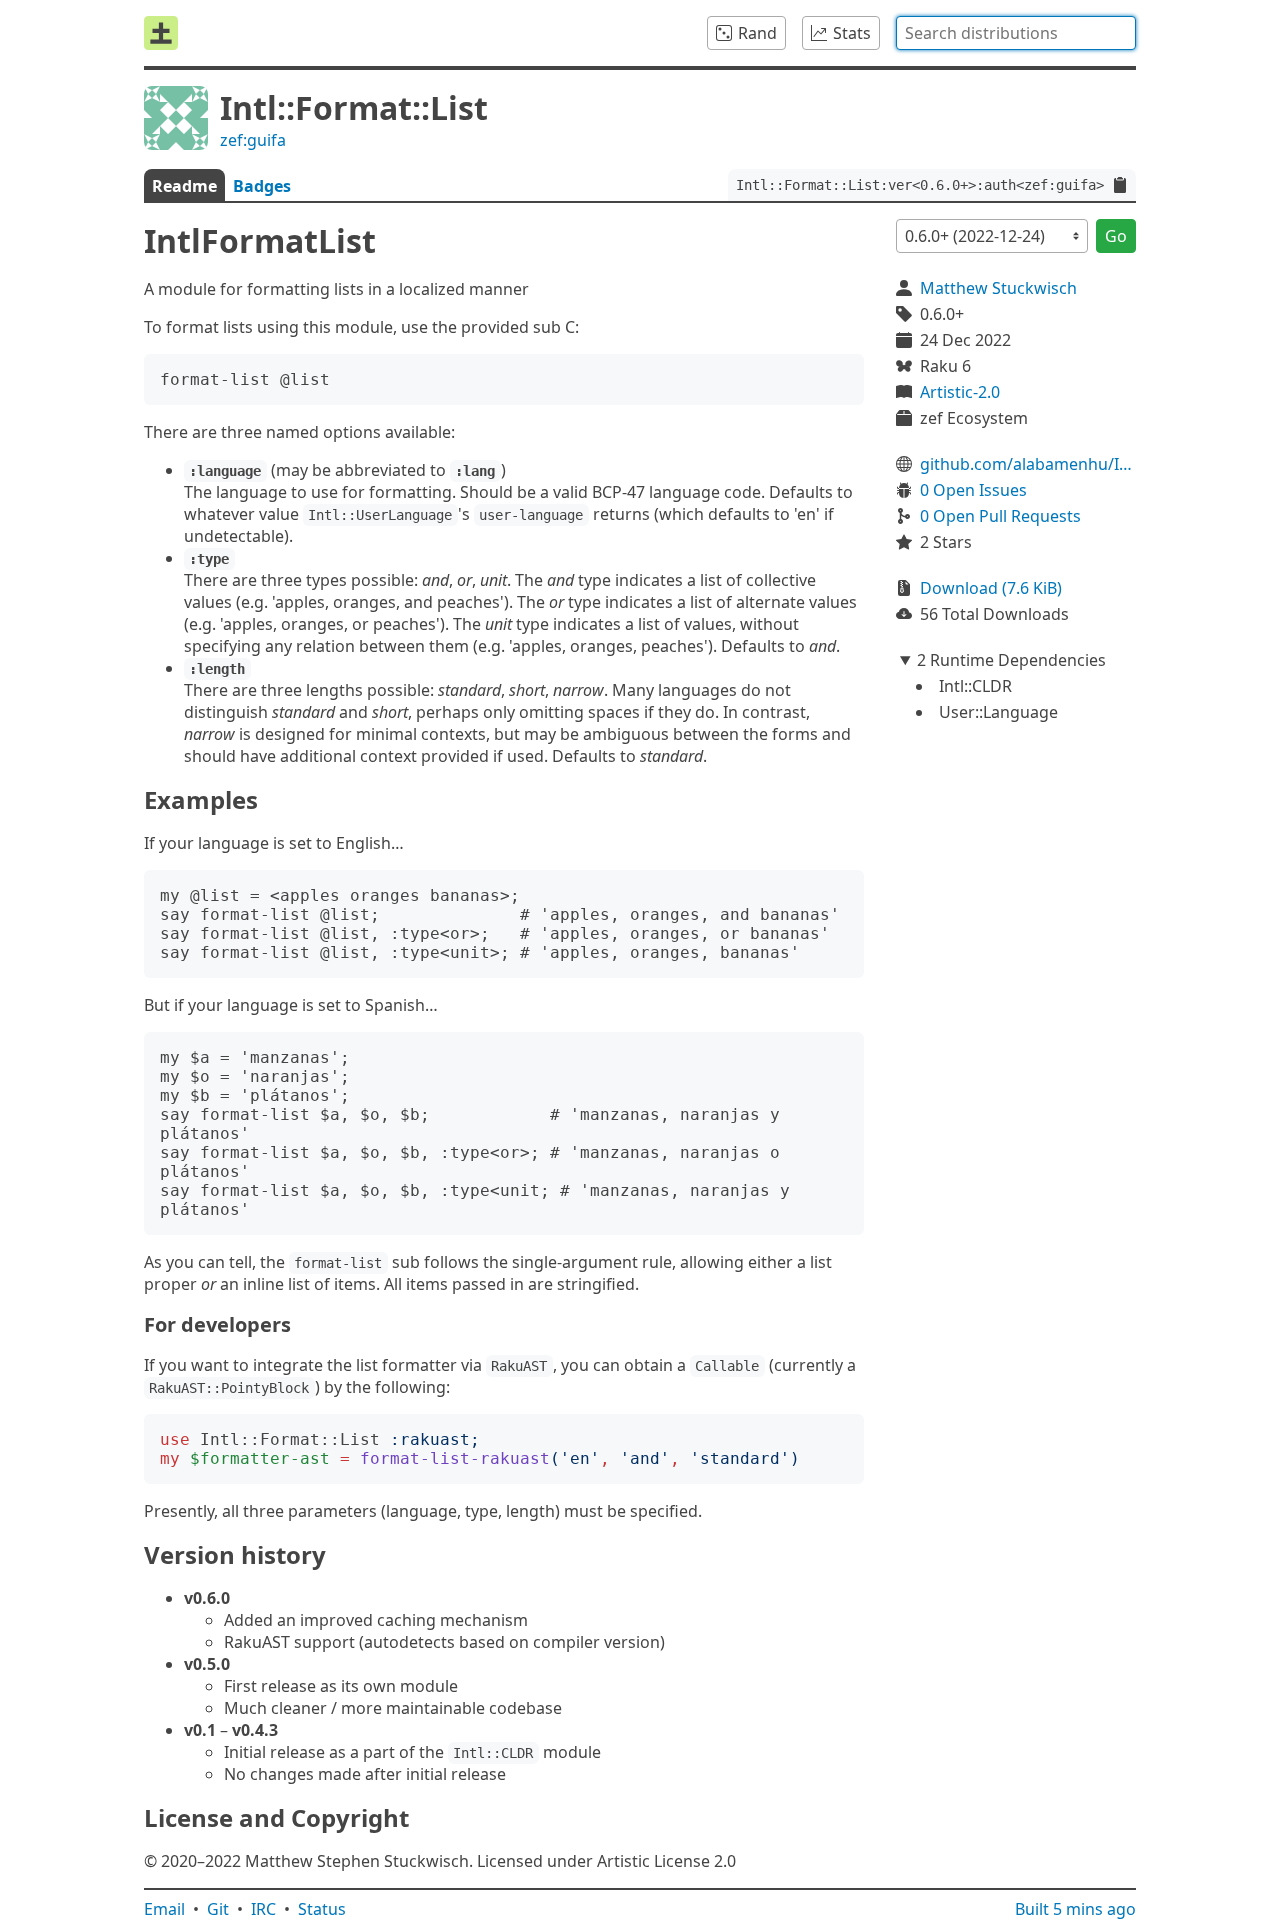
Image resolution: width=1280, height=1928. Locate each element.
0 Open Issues (973, 490)
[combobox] (1016, 33)
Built (1075, 1909)
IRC (263, 1909)
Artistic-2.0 (960, 392)
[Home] (161, 33)
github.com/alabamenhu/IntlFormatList (1028, 464)
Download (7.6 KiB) (991, 588)
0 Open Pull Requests (1000, 516)
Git (218, 1909)
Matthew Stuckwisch (998, 288)
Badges (262, 186)
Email (164, 1909)
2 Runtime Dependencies (1011, 660)
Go (1116, 236)
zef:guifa (253, 140)
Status (322, 1909)
